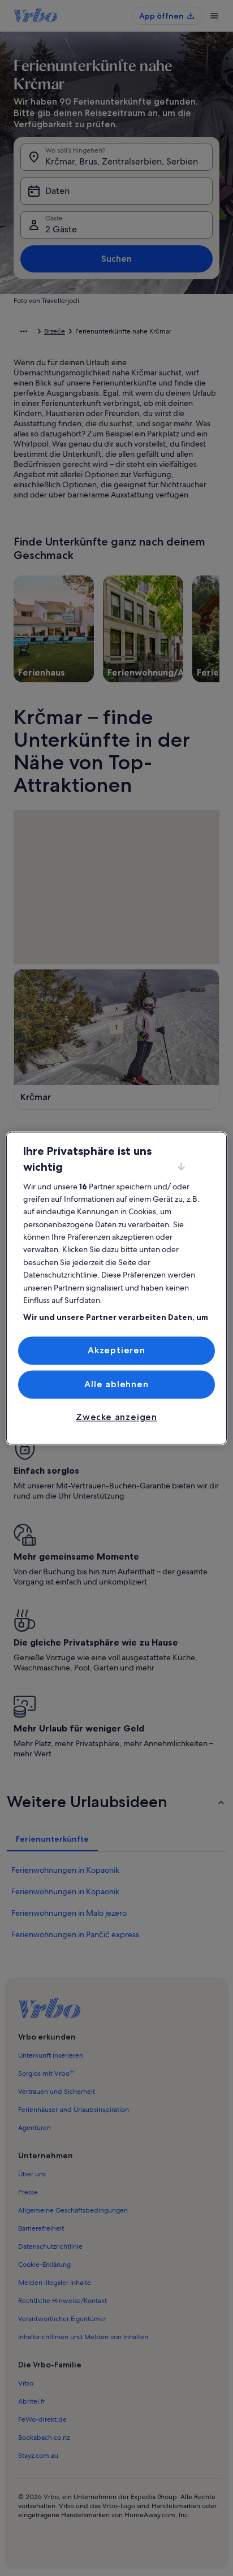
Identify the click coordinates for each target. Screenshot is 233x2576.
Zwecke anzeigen (116, 1417)
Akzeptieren (116, 1350)
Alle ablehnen (116, 1384)
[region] (116, 1288)
